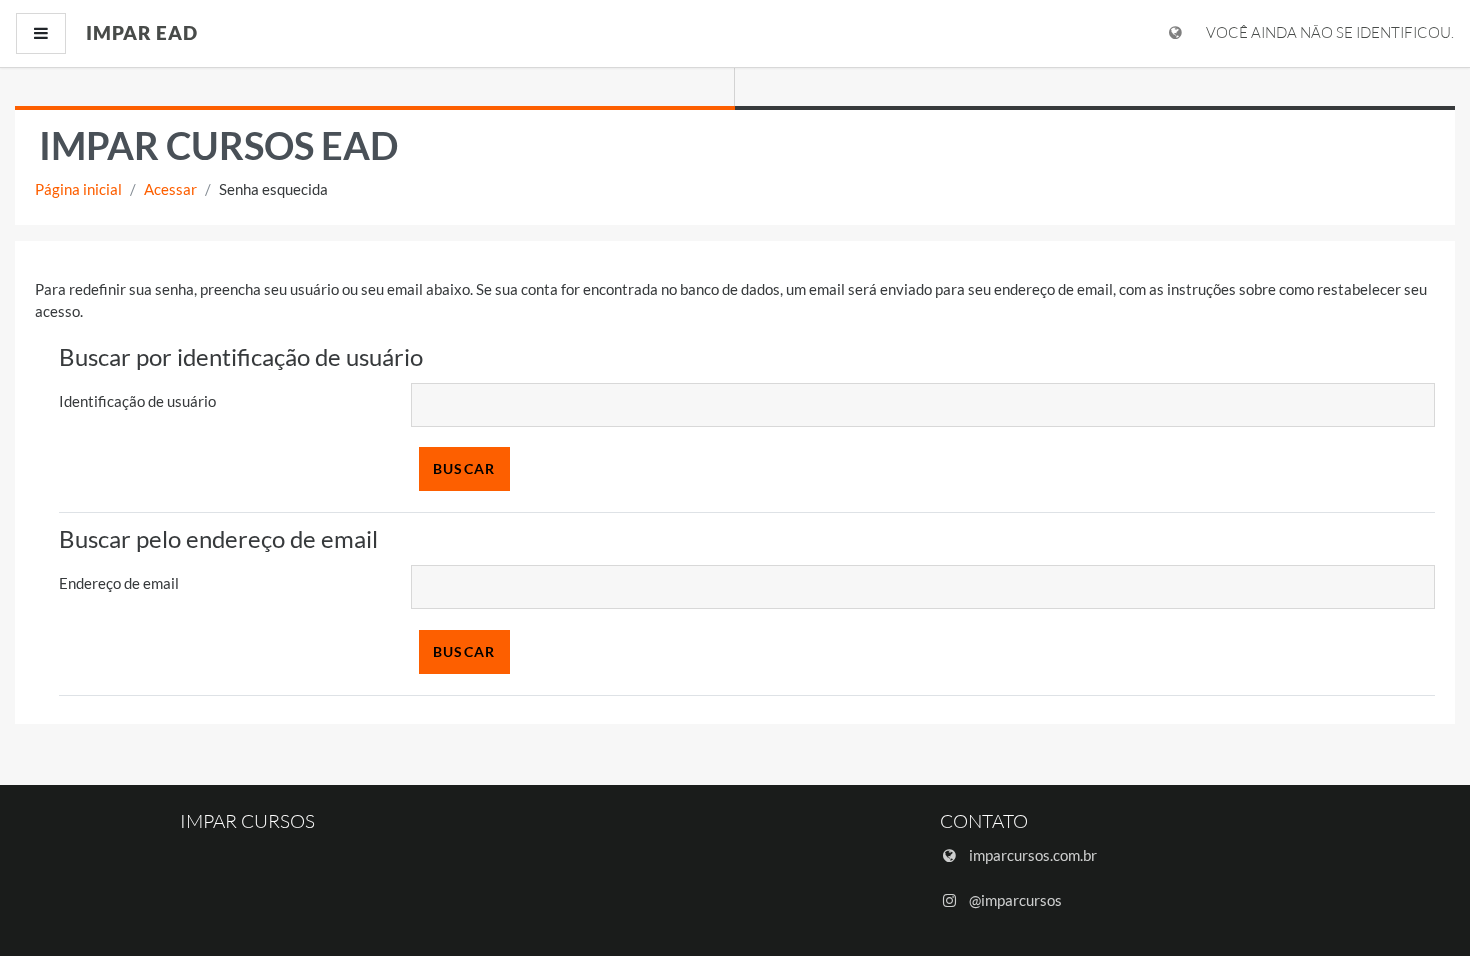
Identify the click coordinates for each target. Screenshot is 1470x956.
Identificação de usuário (137, 401)
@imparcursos (1015, 900)
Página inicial (78, 189)
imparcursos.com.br (1033, 855)
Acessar (170, 189)
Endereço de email (119, 583)
